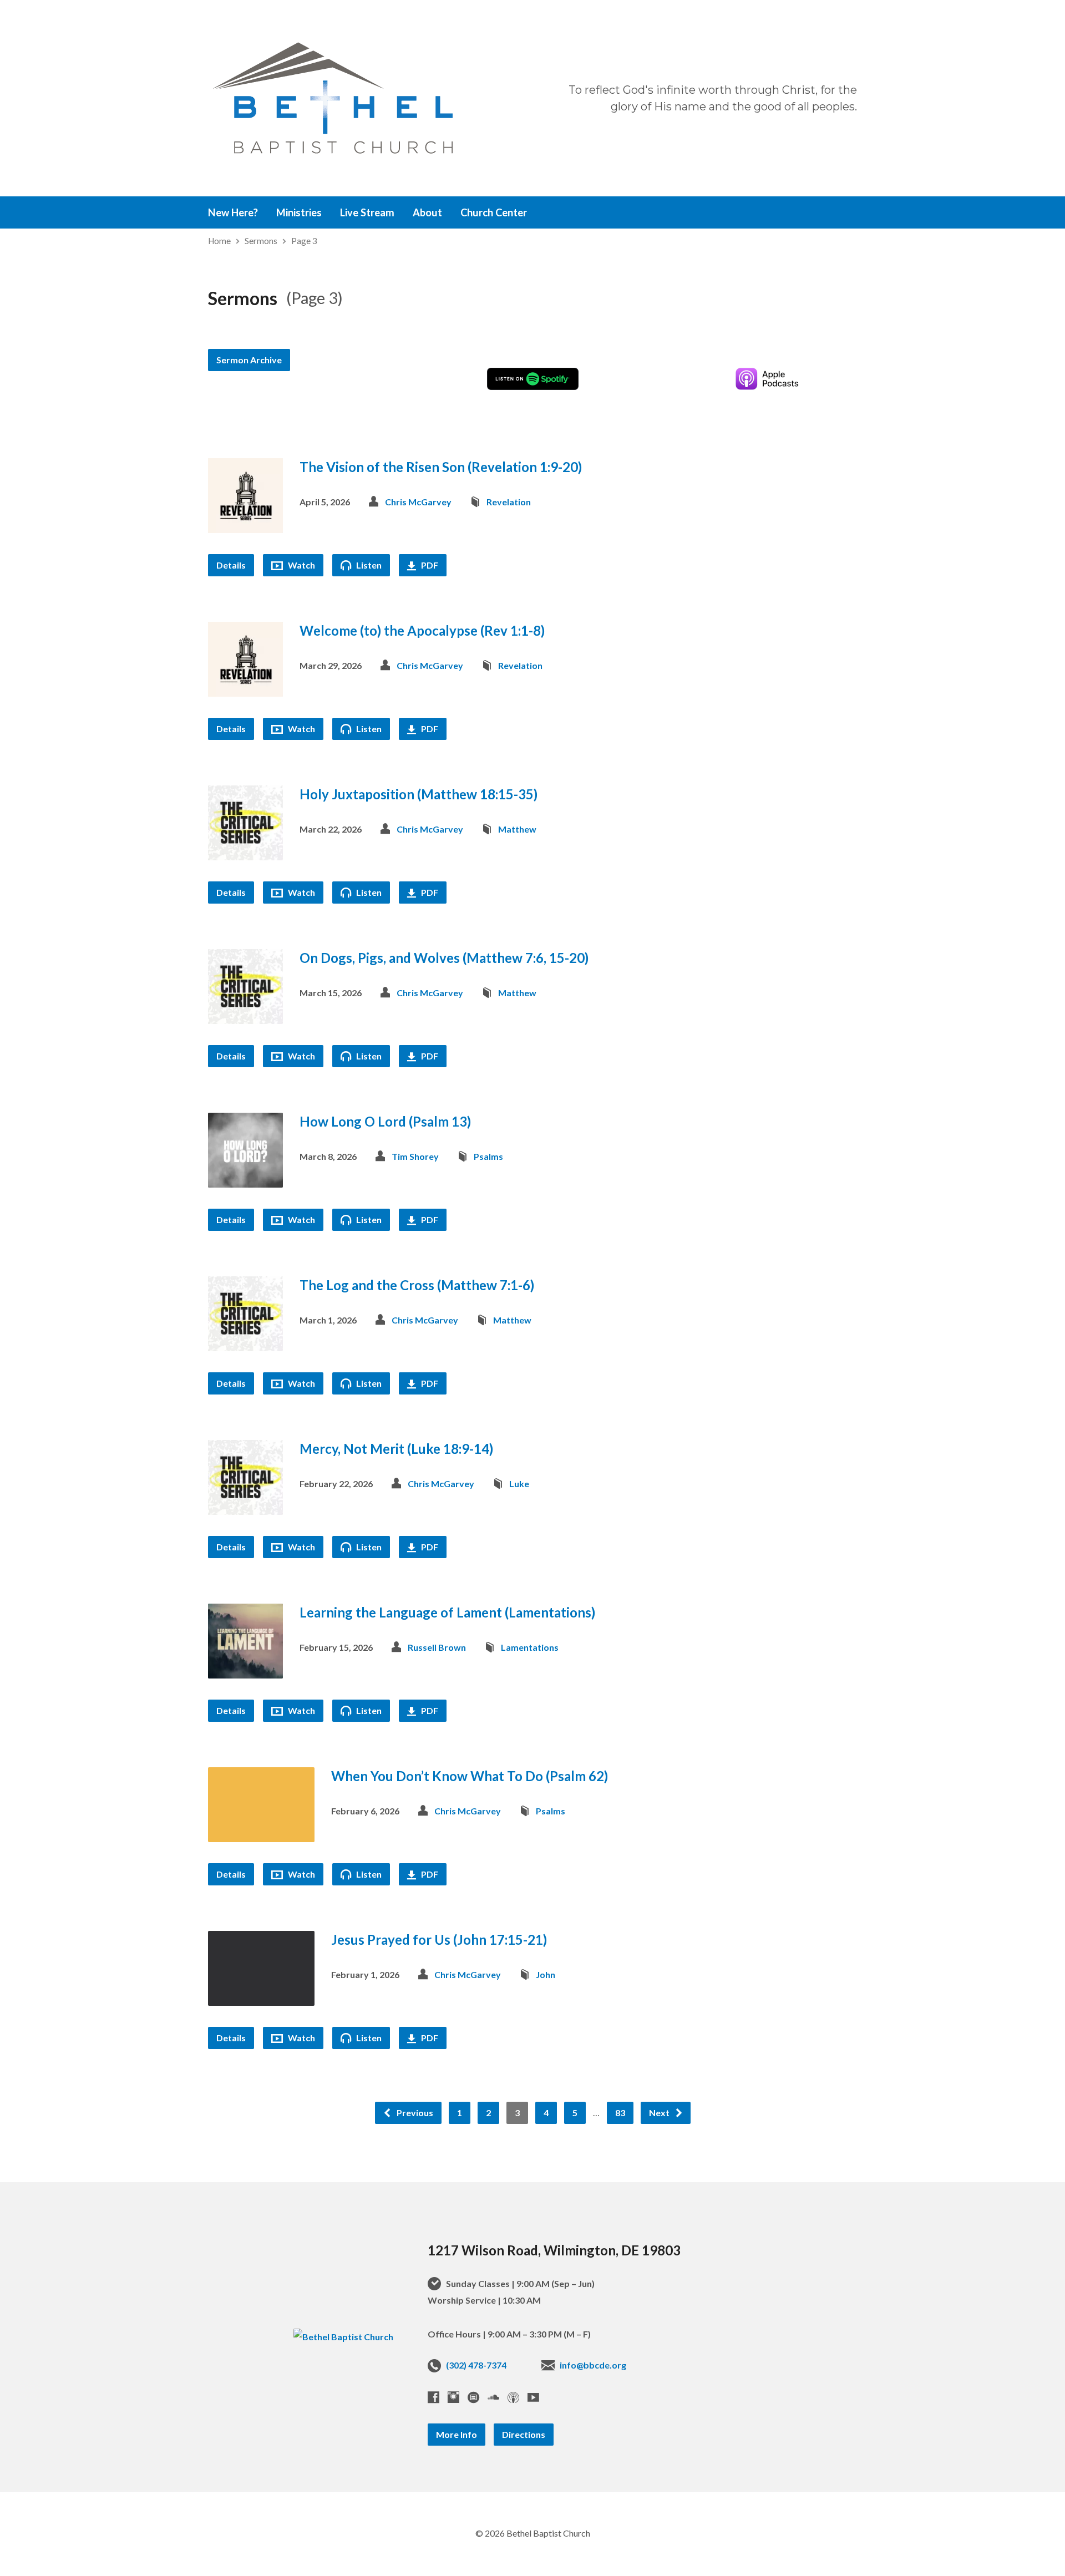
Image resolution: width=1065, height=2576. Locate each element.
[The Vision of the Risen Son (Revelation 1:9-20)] (245, 524)
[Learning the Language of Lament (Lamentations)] (245, 1670)
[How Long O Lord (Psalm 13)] (245, 1179)
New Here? (233, 212)
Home (219, 241)
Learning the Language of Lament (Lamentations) (447, 1612)
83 (620, 2113)
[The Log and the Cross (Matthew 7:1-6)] (245, 1343)
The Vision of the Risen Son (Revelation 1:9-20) (441, 467)
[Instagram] (453, 2397)
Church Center (494, 212)
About (427, 212)
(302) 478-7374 (476, 2365)
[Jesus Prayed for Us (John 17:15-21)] (261, 1997)
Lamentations (530, 1647)
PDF (429, 565)
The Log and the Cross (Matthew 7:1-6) (417, 1285)
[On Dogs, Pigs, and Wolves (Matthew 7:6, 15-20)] (245, 1015)
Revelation (509, 502)
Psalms (488, 1156)
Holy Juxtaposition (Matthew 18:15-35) (419, 794)
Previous (414, 2113)
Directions (524, 2434)
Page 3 (304, 241)
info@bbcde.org (593, 2365)
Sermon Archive (249, 360)
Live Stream (367, 212)
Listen (368, 565)
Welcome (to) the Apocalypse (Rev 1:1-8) (422, 630)
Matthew (517, 829)
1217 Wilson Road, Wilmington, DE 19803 (554, 2250)
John (546, 1974)
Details (231, 565)
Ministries (299, 212)
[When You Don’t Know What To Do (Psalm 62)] (261, 1834)
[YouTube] (533, 2397)
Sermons (261, 241)
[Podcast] (513, 2397)
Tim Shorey (415, 1156)
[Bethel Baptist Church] (343, 2337)
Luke (519, 1484)
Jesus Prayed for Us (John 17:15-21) (439, 1939)
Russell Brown (437, 1647)
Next (660, 2113)
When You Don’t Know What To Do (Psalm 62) (470, 1776)
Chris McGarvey (418, 502)
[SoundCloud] (493, 2397)
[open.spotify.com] (473, 2397)
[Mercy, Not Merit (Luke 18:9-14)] (245, 1506)
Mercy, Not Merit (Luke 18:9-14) (396, 1449)
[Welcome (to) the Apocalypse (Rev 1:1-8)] (245, 688)
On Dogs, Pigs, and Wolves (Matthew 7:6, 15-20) (444, 958)
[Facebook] (433, 2397)
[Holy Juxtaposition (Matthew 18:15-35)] (245, 852)
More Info (457, 2434)
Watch (301, 565)
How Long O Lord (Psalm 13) (385, 1121)
